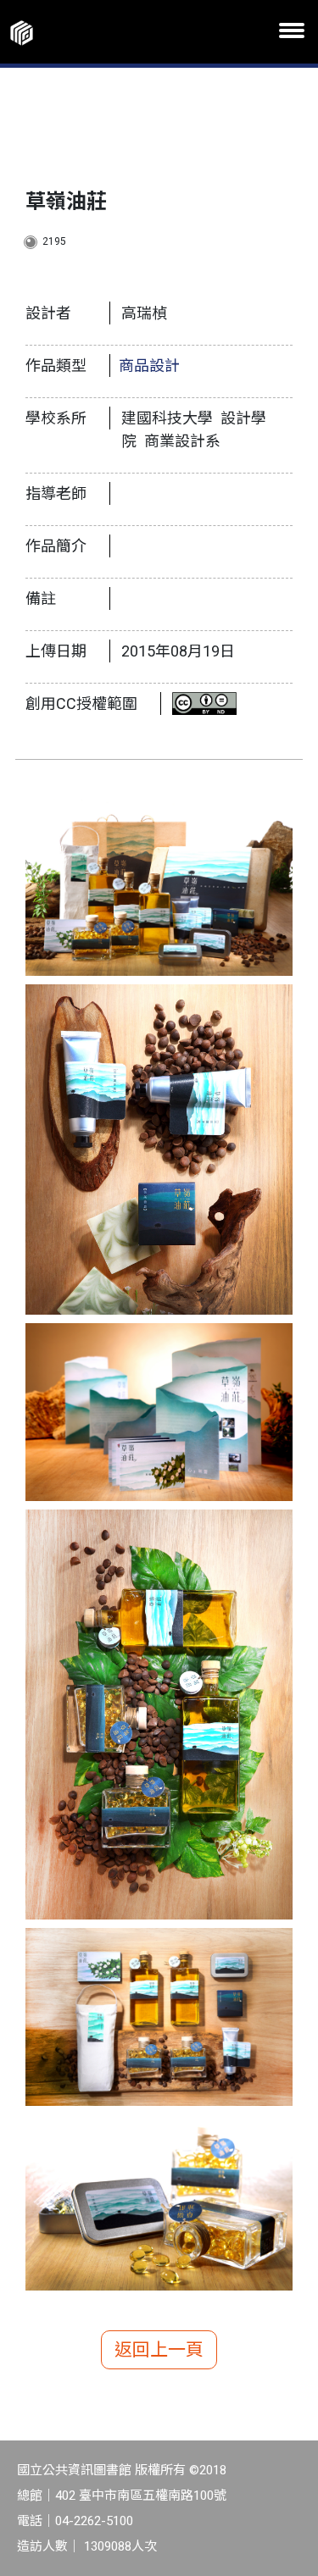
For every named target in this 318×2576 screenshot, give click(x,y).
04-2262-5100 (94, 2521)
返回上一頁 (159, 2350)
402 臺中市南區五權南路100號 (141, 2496)
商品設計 (149, 366)
